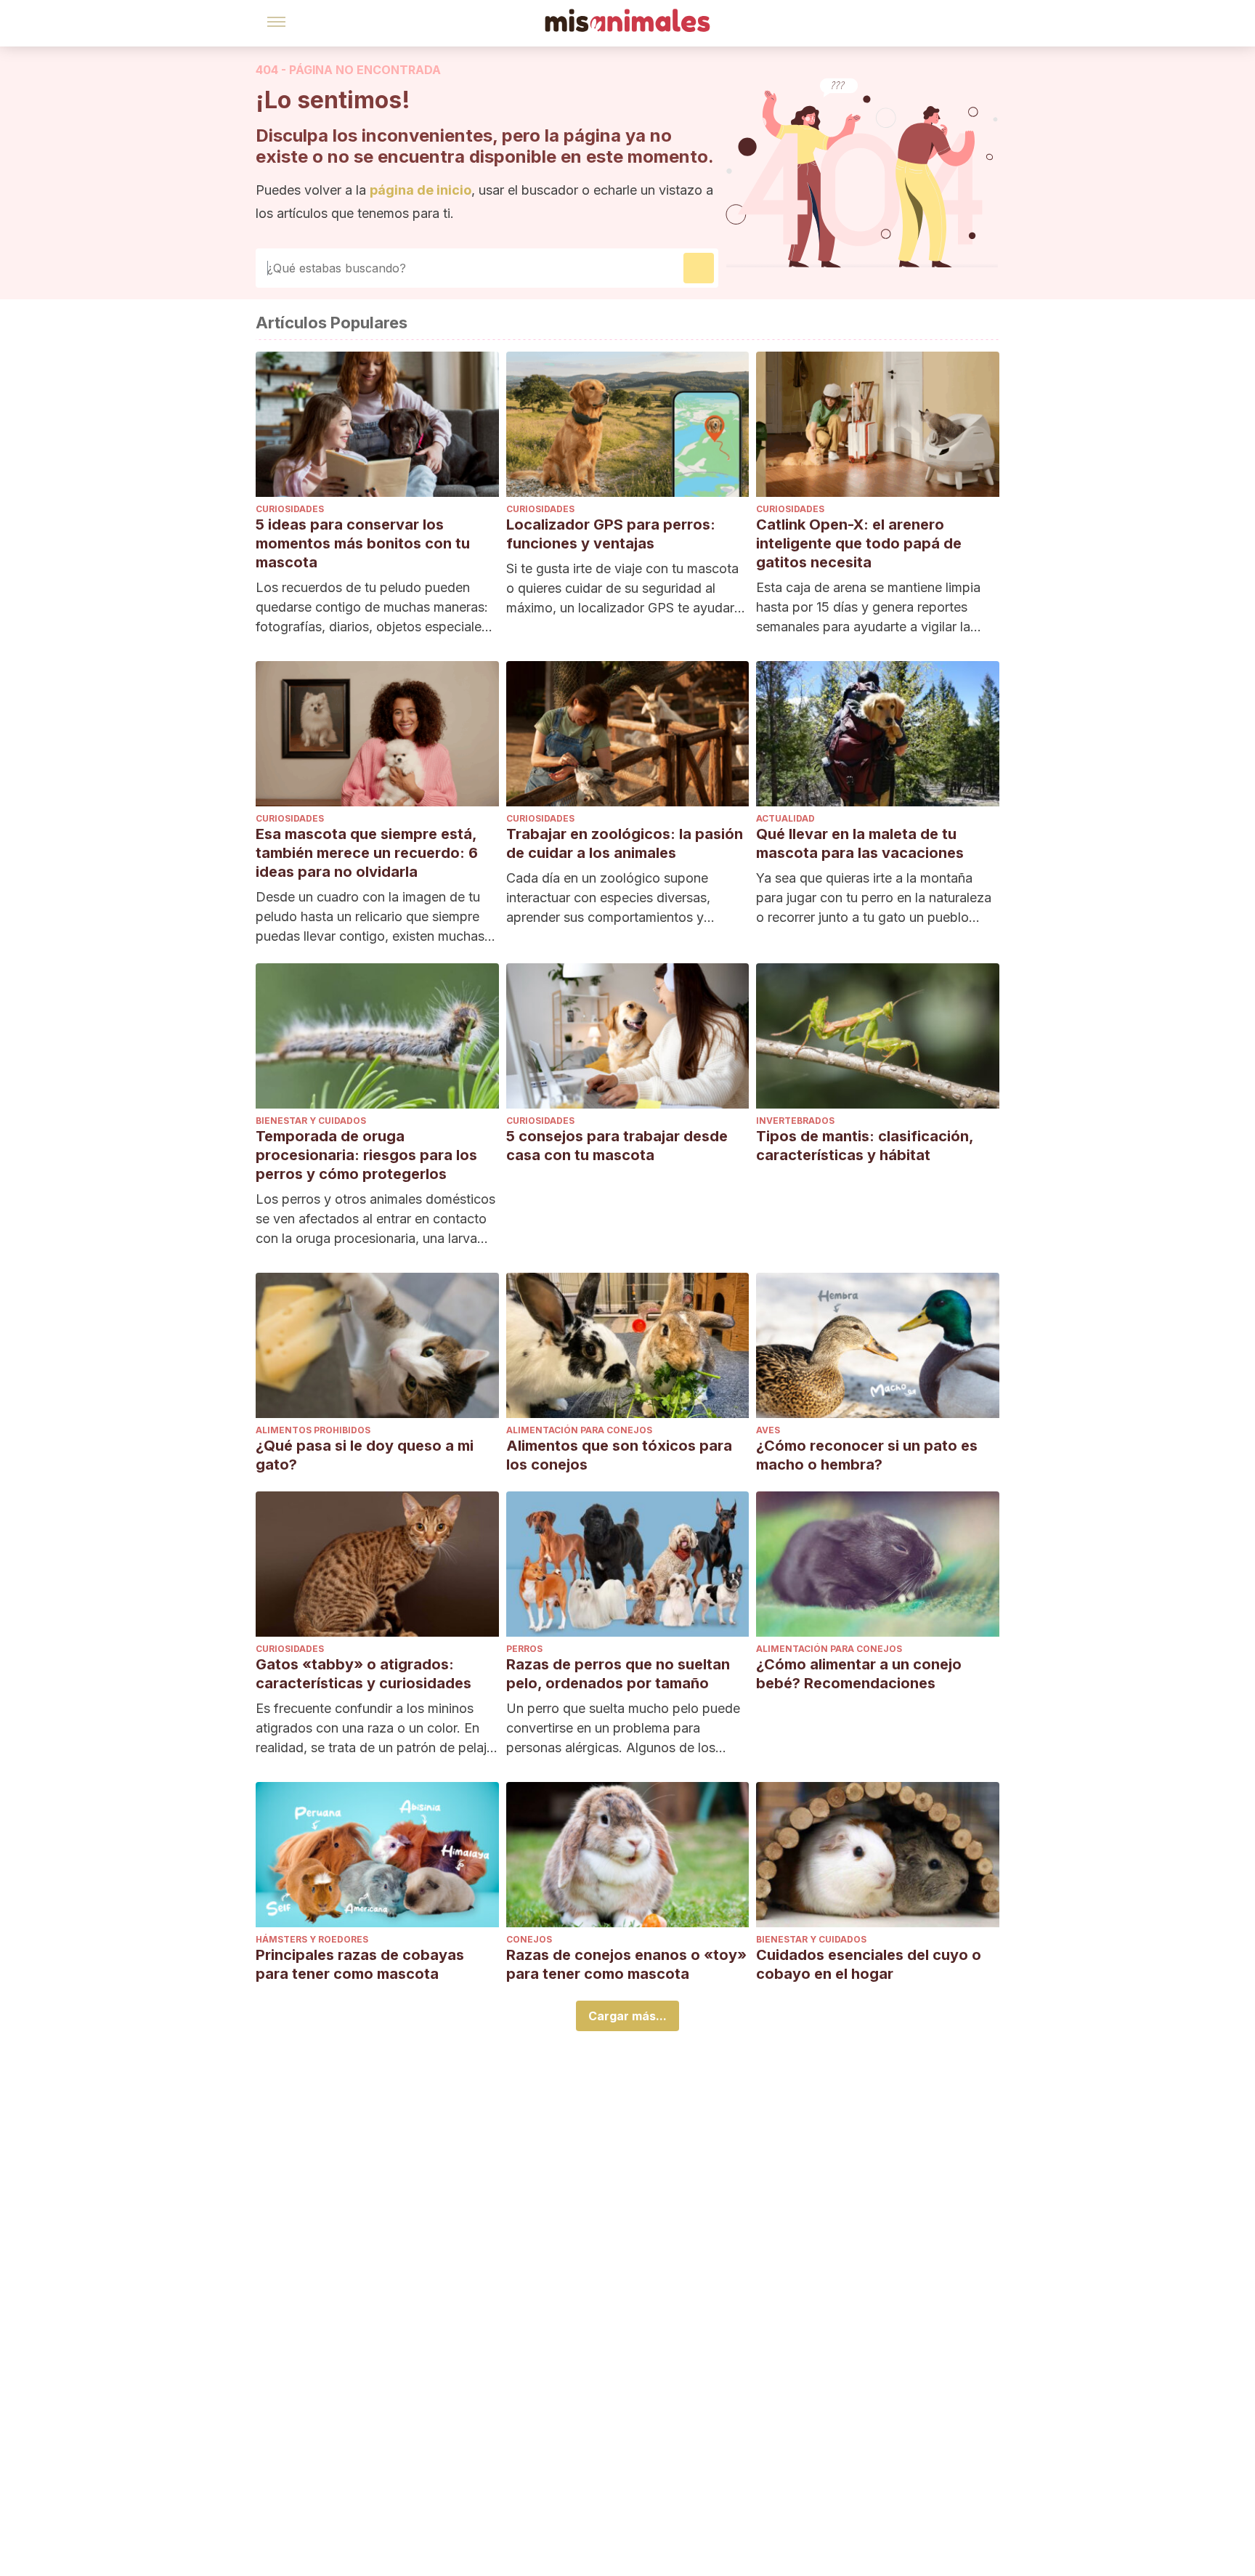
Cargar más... (627, 2016)
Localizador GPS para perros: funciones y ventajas (611, 534)
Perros (524, 1649)
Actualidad (785, 818)
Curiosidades (290, 509)
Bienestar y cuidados (311, 1121)
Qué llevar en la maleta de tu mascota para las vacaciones (860, 843)
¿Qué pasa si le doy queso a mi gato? (365, 1455)
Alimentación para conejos (579, 1430)
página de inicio (421, 190)
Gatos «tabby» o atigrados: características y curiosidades (363, 1674)
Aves (768, 1430)
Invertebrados (795, 1121)
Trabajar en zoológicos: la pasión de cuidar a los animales (625, 843)
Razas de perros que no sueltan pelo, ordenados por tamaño (618, 1674)
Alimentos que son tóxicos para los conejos (619, 1455)
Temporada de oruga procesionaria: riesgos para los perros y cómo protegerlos (366, 1155)
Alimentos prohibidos (313, 1430)
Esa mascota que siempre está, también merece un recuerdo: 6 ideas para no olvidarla (367, 853)
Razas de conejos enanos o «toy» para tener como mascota (626, 1964)
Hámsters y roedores (312, 1939)
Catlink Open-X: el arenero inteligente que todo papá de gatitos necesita (859, 543)
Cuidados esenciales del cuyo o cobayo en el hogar (869, 1964)
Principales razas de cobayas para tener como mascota (360, 1964)
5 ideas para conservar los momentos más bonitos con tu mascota (363, 543)
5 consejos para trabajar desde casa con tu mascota (617, 1146)
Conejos (529, 1939)
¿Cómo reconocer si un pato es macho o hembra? (867, 1455)
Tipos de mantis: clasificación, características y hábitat (865, 1146)
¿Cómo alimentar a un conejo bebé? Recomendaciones (859, 1674)
